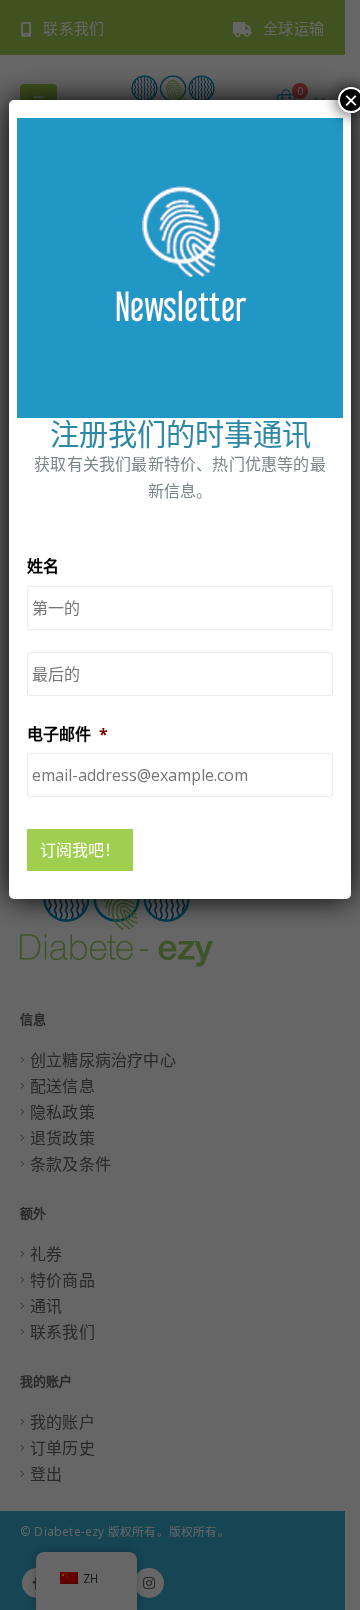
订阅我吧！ (80, 850)
